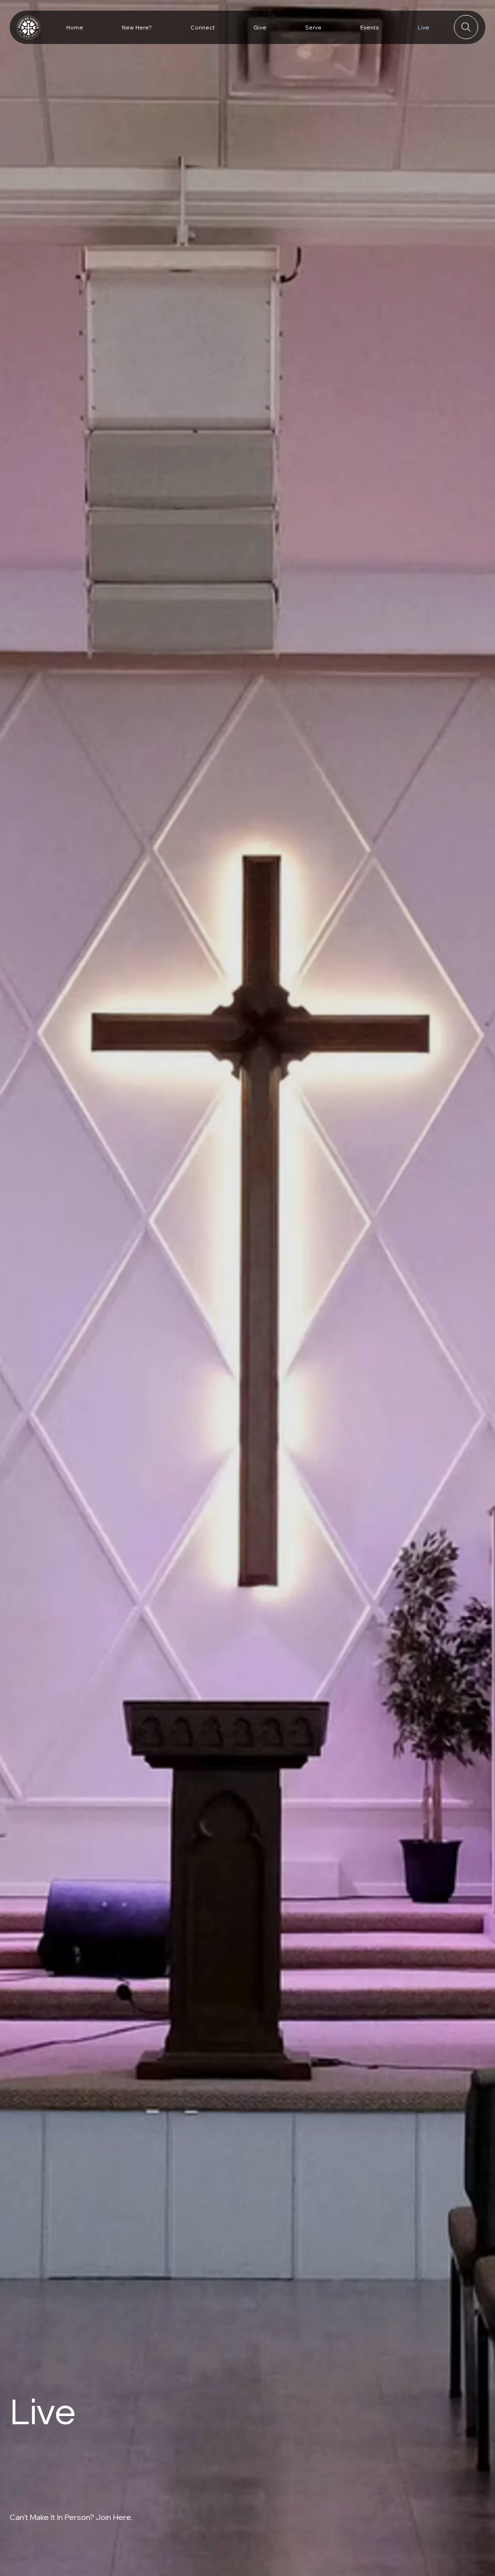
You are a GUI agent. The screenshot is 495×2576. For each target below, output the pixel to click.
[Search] (466, 27)
